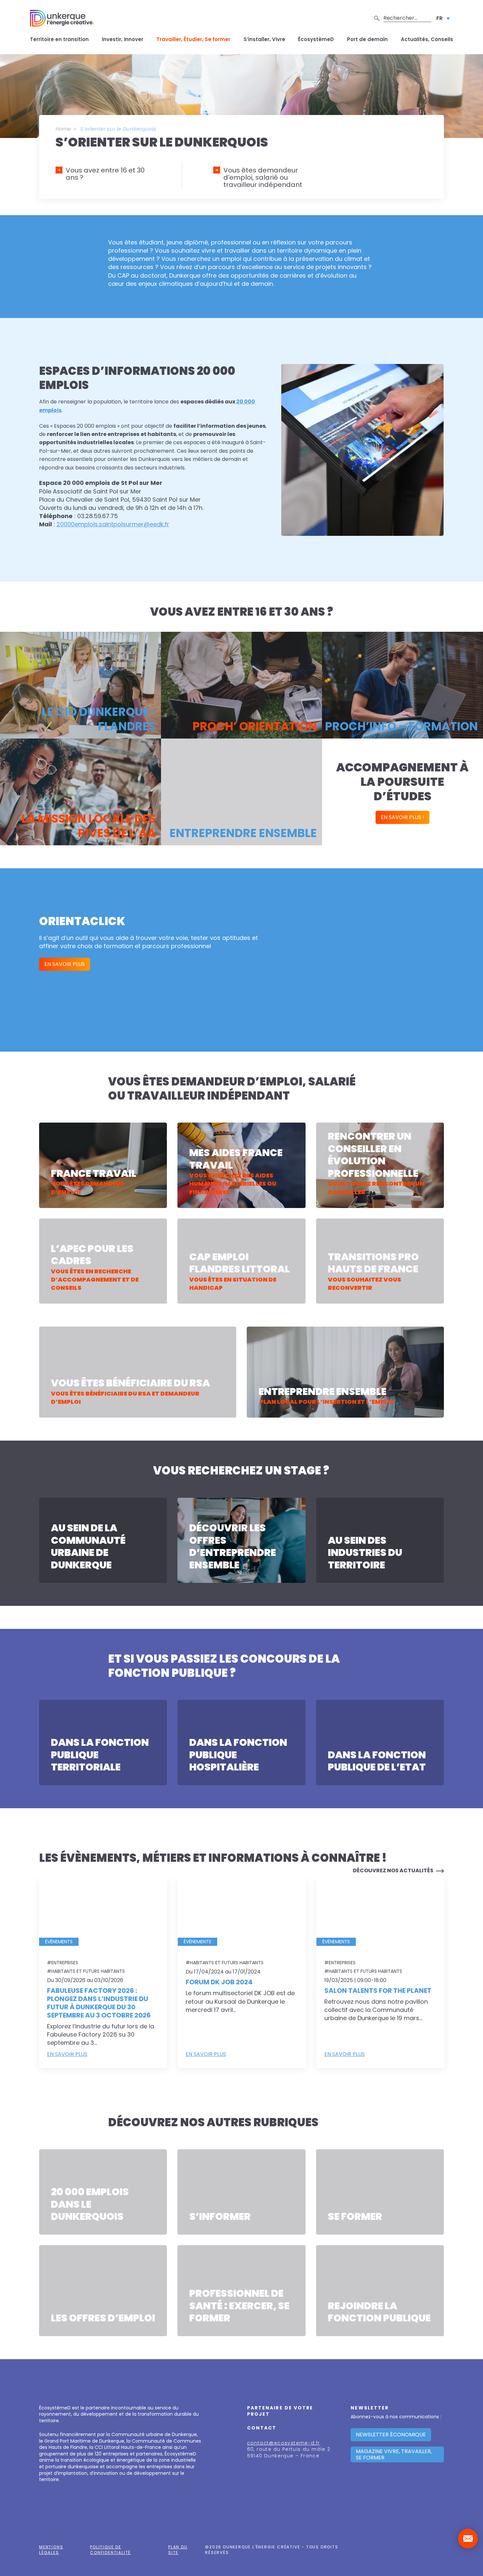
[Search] (377, 18)
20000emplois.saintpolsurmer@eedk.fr (113, 524)
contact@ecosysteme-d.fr (284, 2443)
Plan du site (178, 2550)
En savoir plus (32, 722)
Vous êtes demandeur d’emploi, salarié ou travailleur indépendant (263, 177)
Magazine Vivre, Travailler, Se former (394, 2454)
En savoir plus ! (402, 817)
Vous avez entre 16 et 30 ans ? (105, 174)
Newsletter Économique (391, 2435)
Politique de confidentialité (110, 2550)
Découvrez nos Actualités (393, 1870)
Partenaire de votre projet (280, 2411)
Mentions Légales (51, 2550)
